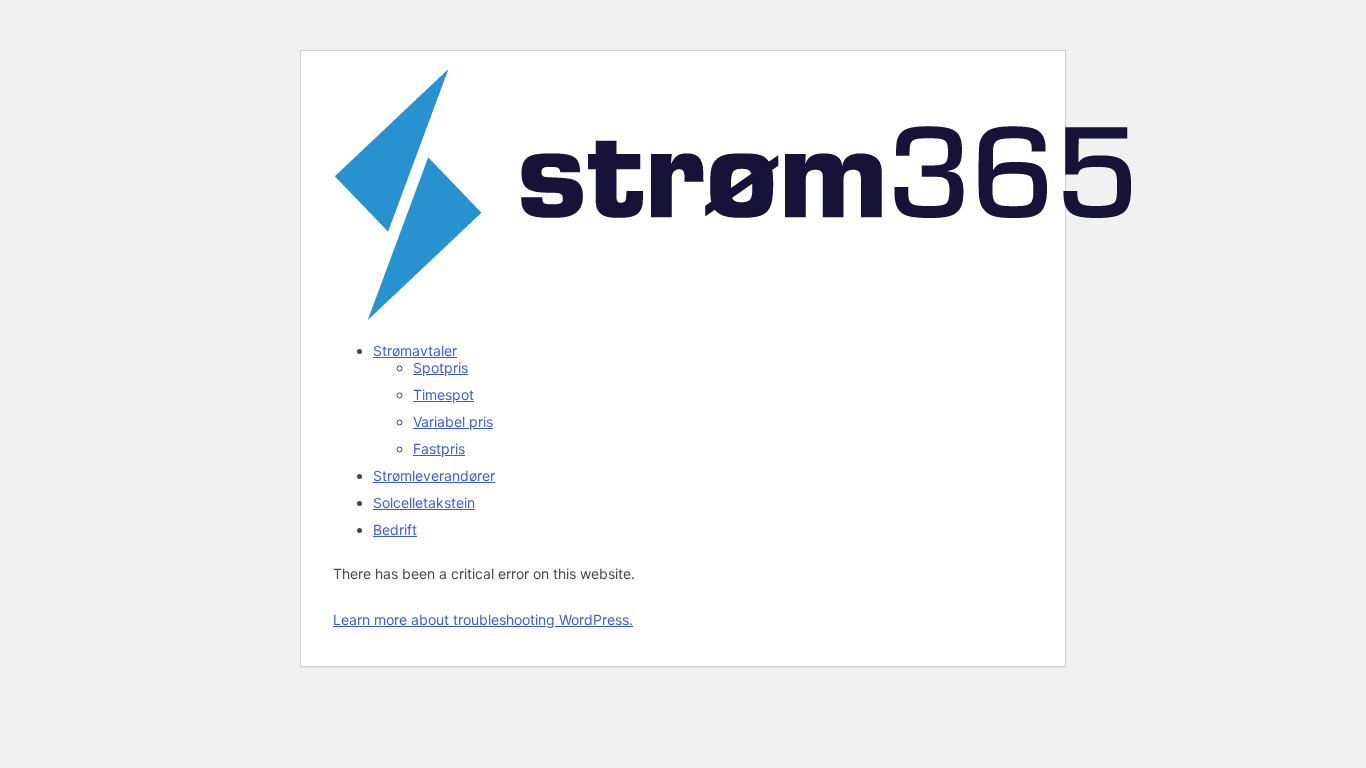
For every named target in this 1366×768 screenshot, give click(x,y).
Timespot (443, 394)
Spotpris (440, 367)
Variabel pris (453, 421)
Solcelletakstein (424, 502)
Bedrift (395, 529)
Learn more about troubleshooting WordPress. (483, 619)
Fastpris (439, 448)
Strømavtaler (415, 350)
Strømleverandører (434, 475)
